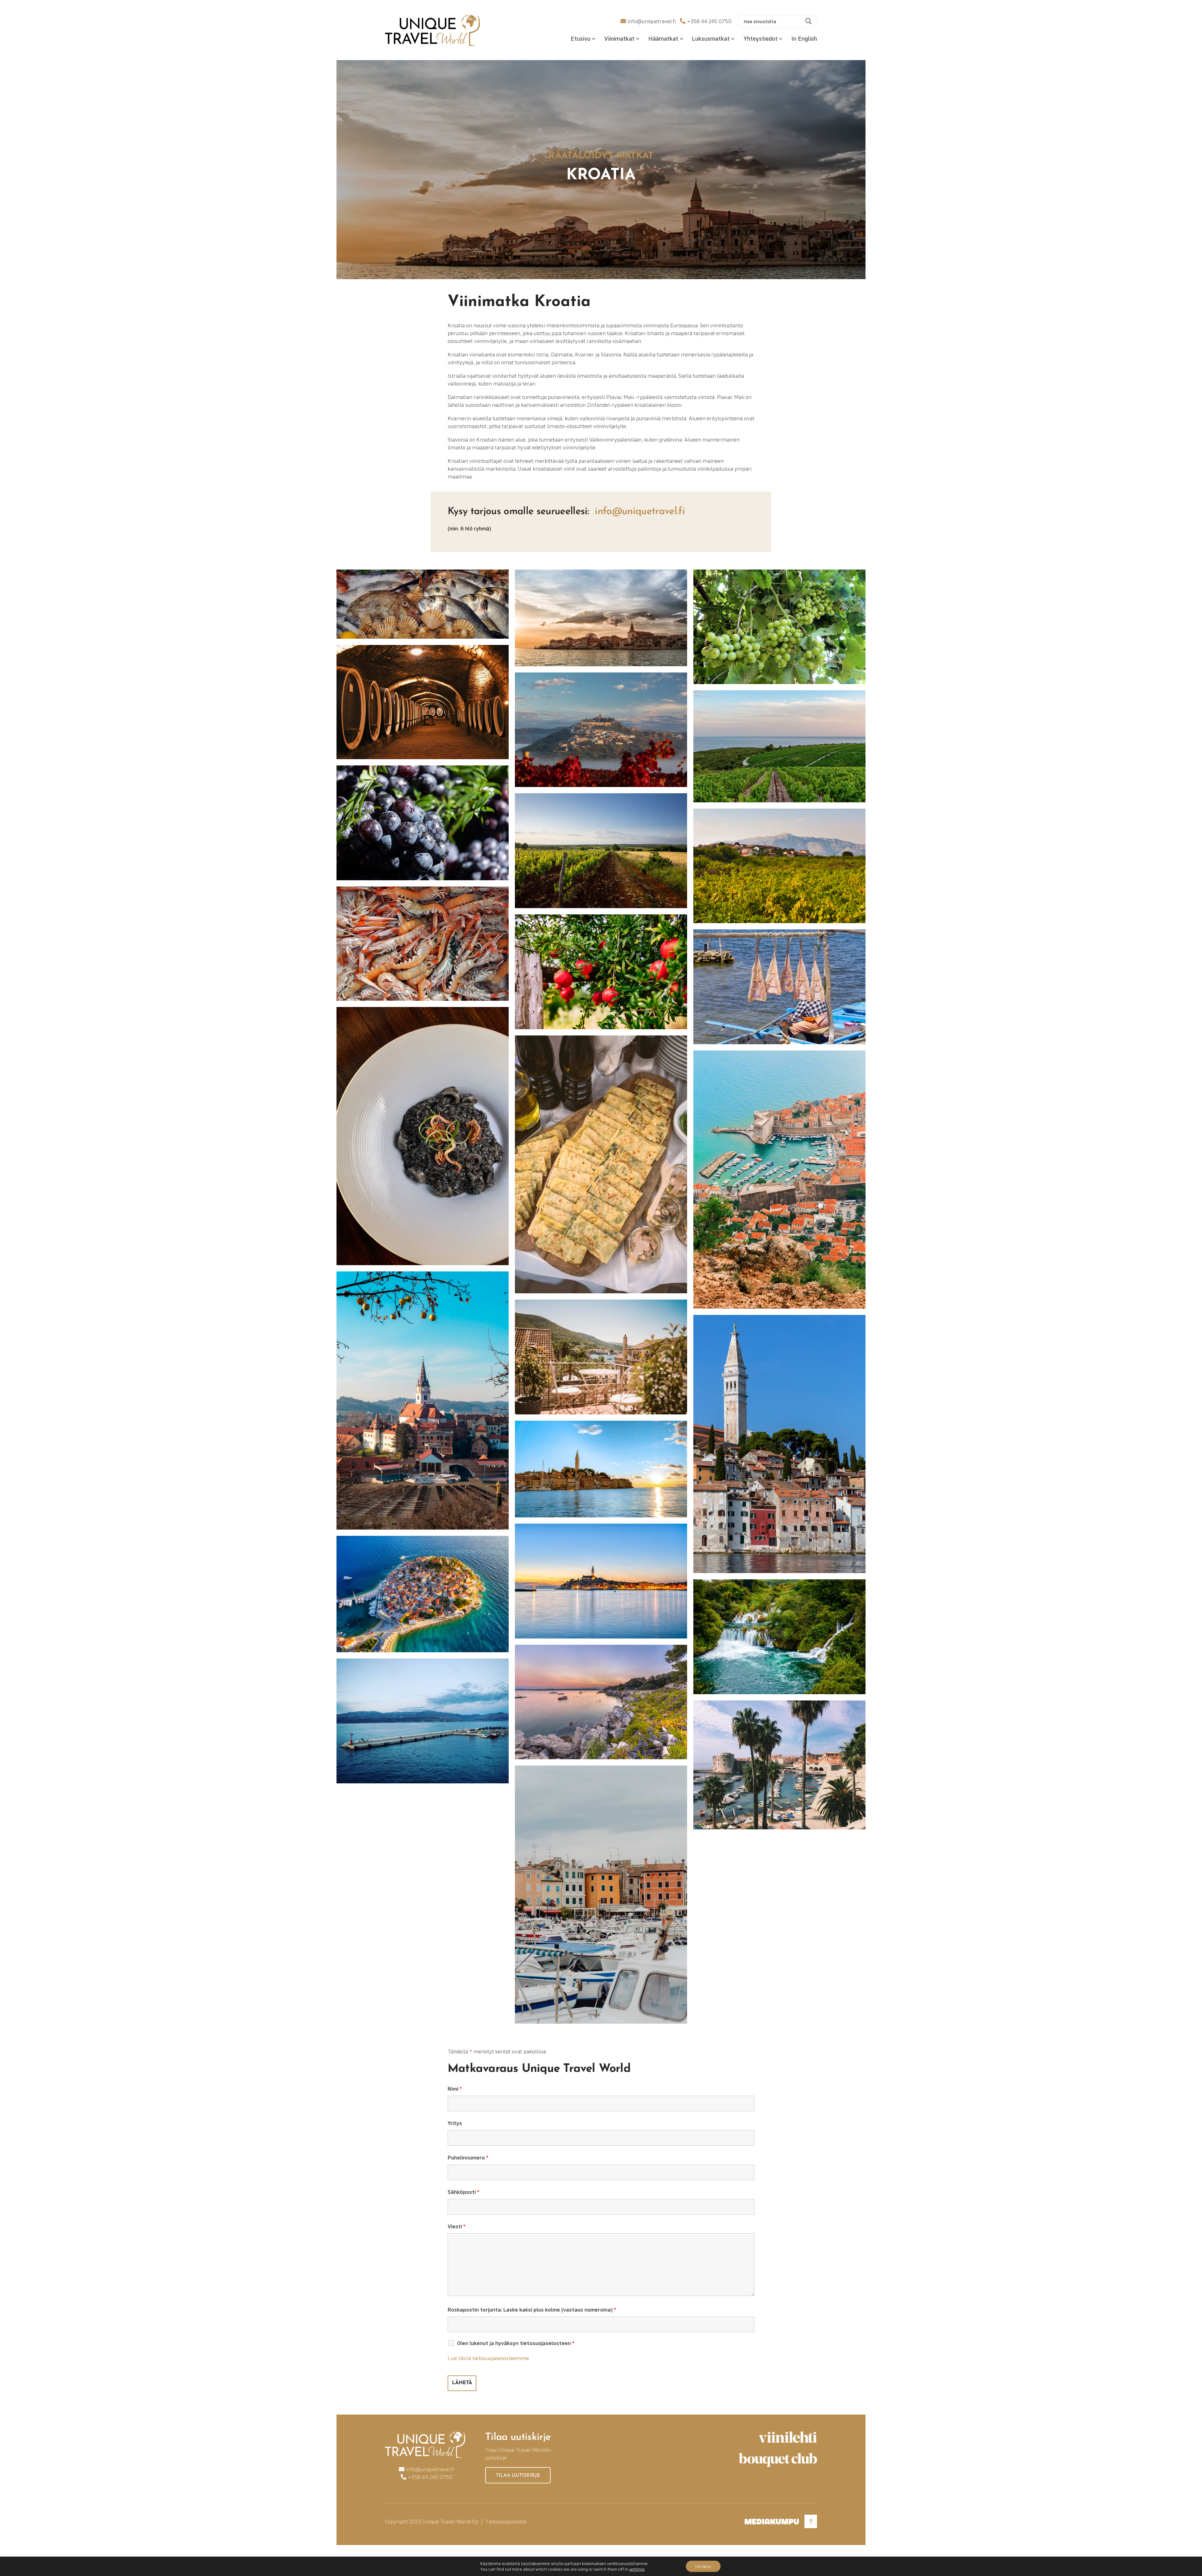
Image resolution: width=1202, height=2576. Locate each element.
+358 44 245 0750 (709, 21)
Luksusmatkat (711, 38)
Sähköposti (463, 2192)
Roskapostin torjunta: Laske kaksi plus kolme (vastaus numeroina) (532, 2310)
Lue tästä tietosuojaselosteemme (488, 2358)
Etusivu (580, 38)
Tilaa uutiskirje (518, 2476)
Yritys (455, 2123)
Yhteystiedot (760, 38)
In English (804, 38)
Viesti (457, 2226)
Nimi (455, 2089)
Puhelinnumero (468, 2157)
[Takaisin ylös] (811, 2521)
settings (637, 2569)
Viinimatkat (619, 38)
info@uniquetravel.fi (652, 21)
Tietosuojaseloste (506, 2521)
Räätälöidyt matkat (601, 156)
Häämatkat (663, 38)
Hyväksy (703, 2566)
